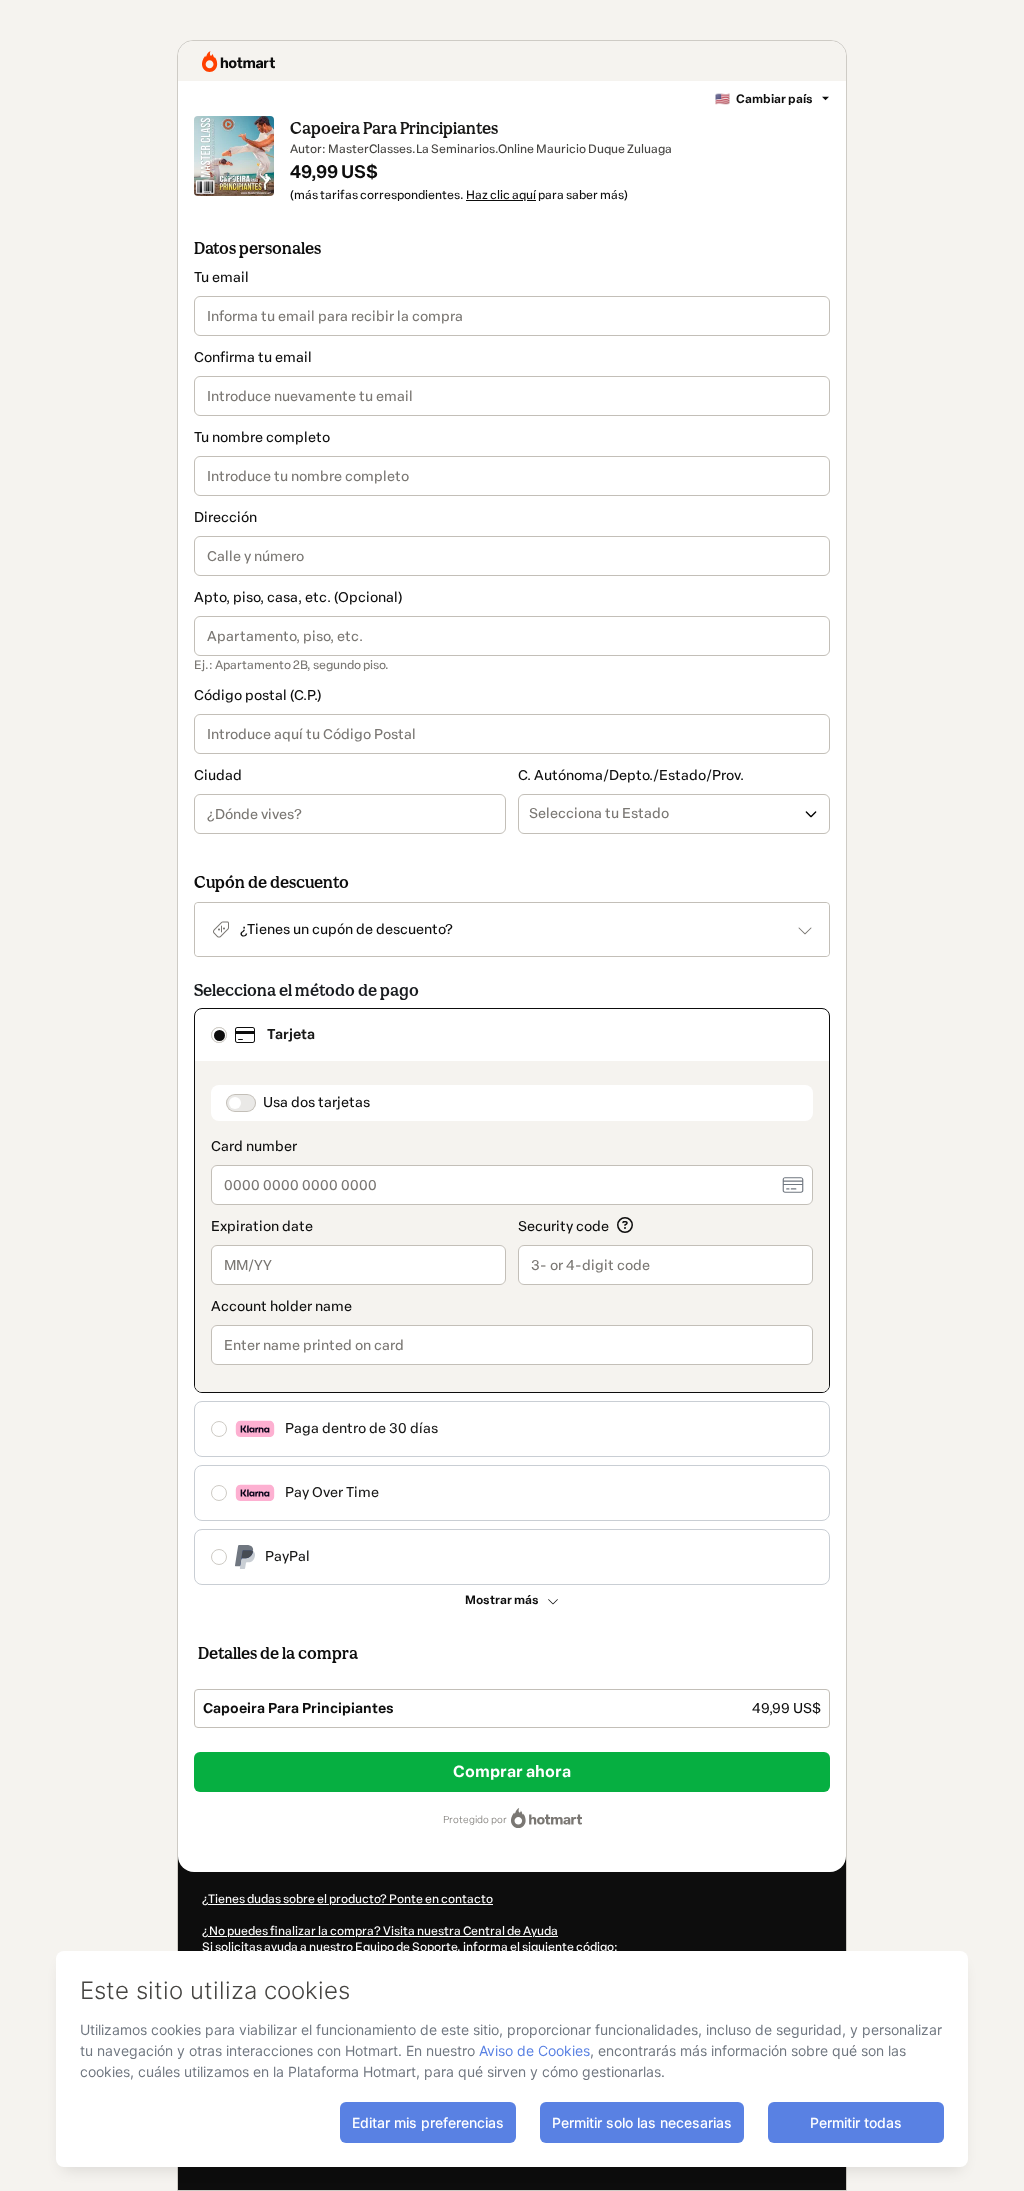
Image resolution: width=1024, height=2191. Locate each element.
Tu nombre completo (262, 437)
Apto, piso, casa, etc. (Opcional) (298, 597)
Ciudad (218, 775)
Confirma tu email (253, 357)
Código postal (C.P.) (257, 695)
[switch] (241, 1103)
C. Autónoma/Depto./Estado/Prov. (631, 775)
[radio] (219, 1035)
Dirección (225, 517)
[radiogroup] (512, 1296)
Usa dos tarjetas (316, 1102)
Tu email (221, 277)
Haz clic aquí (501, 195)
